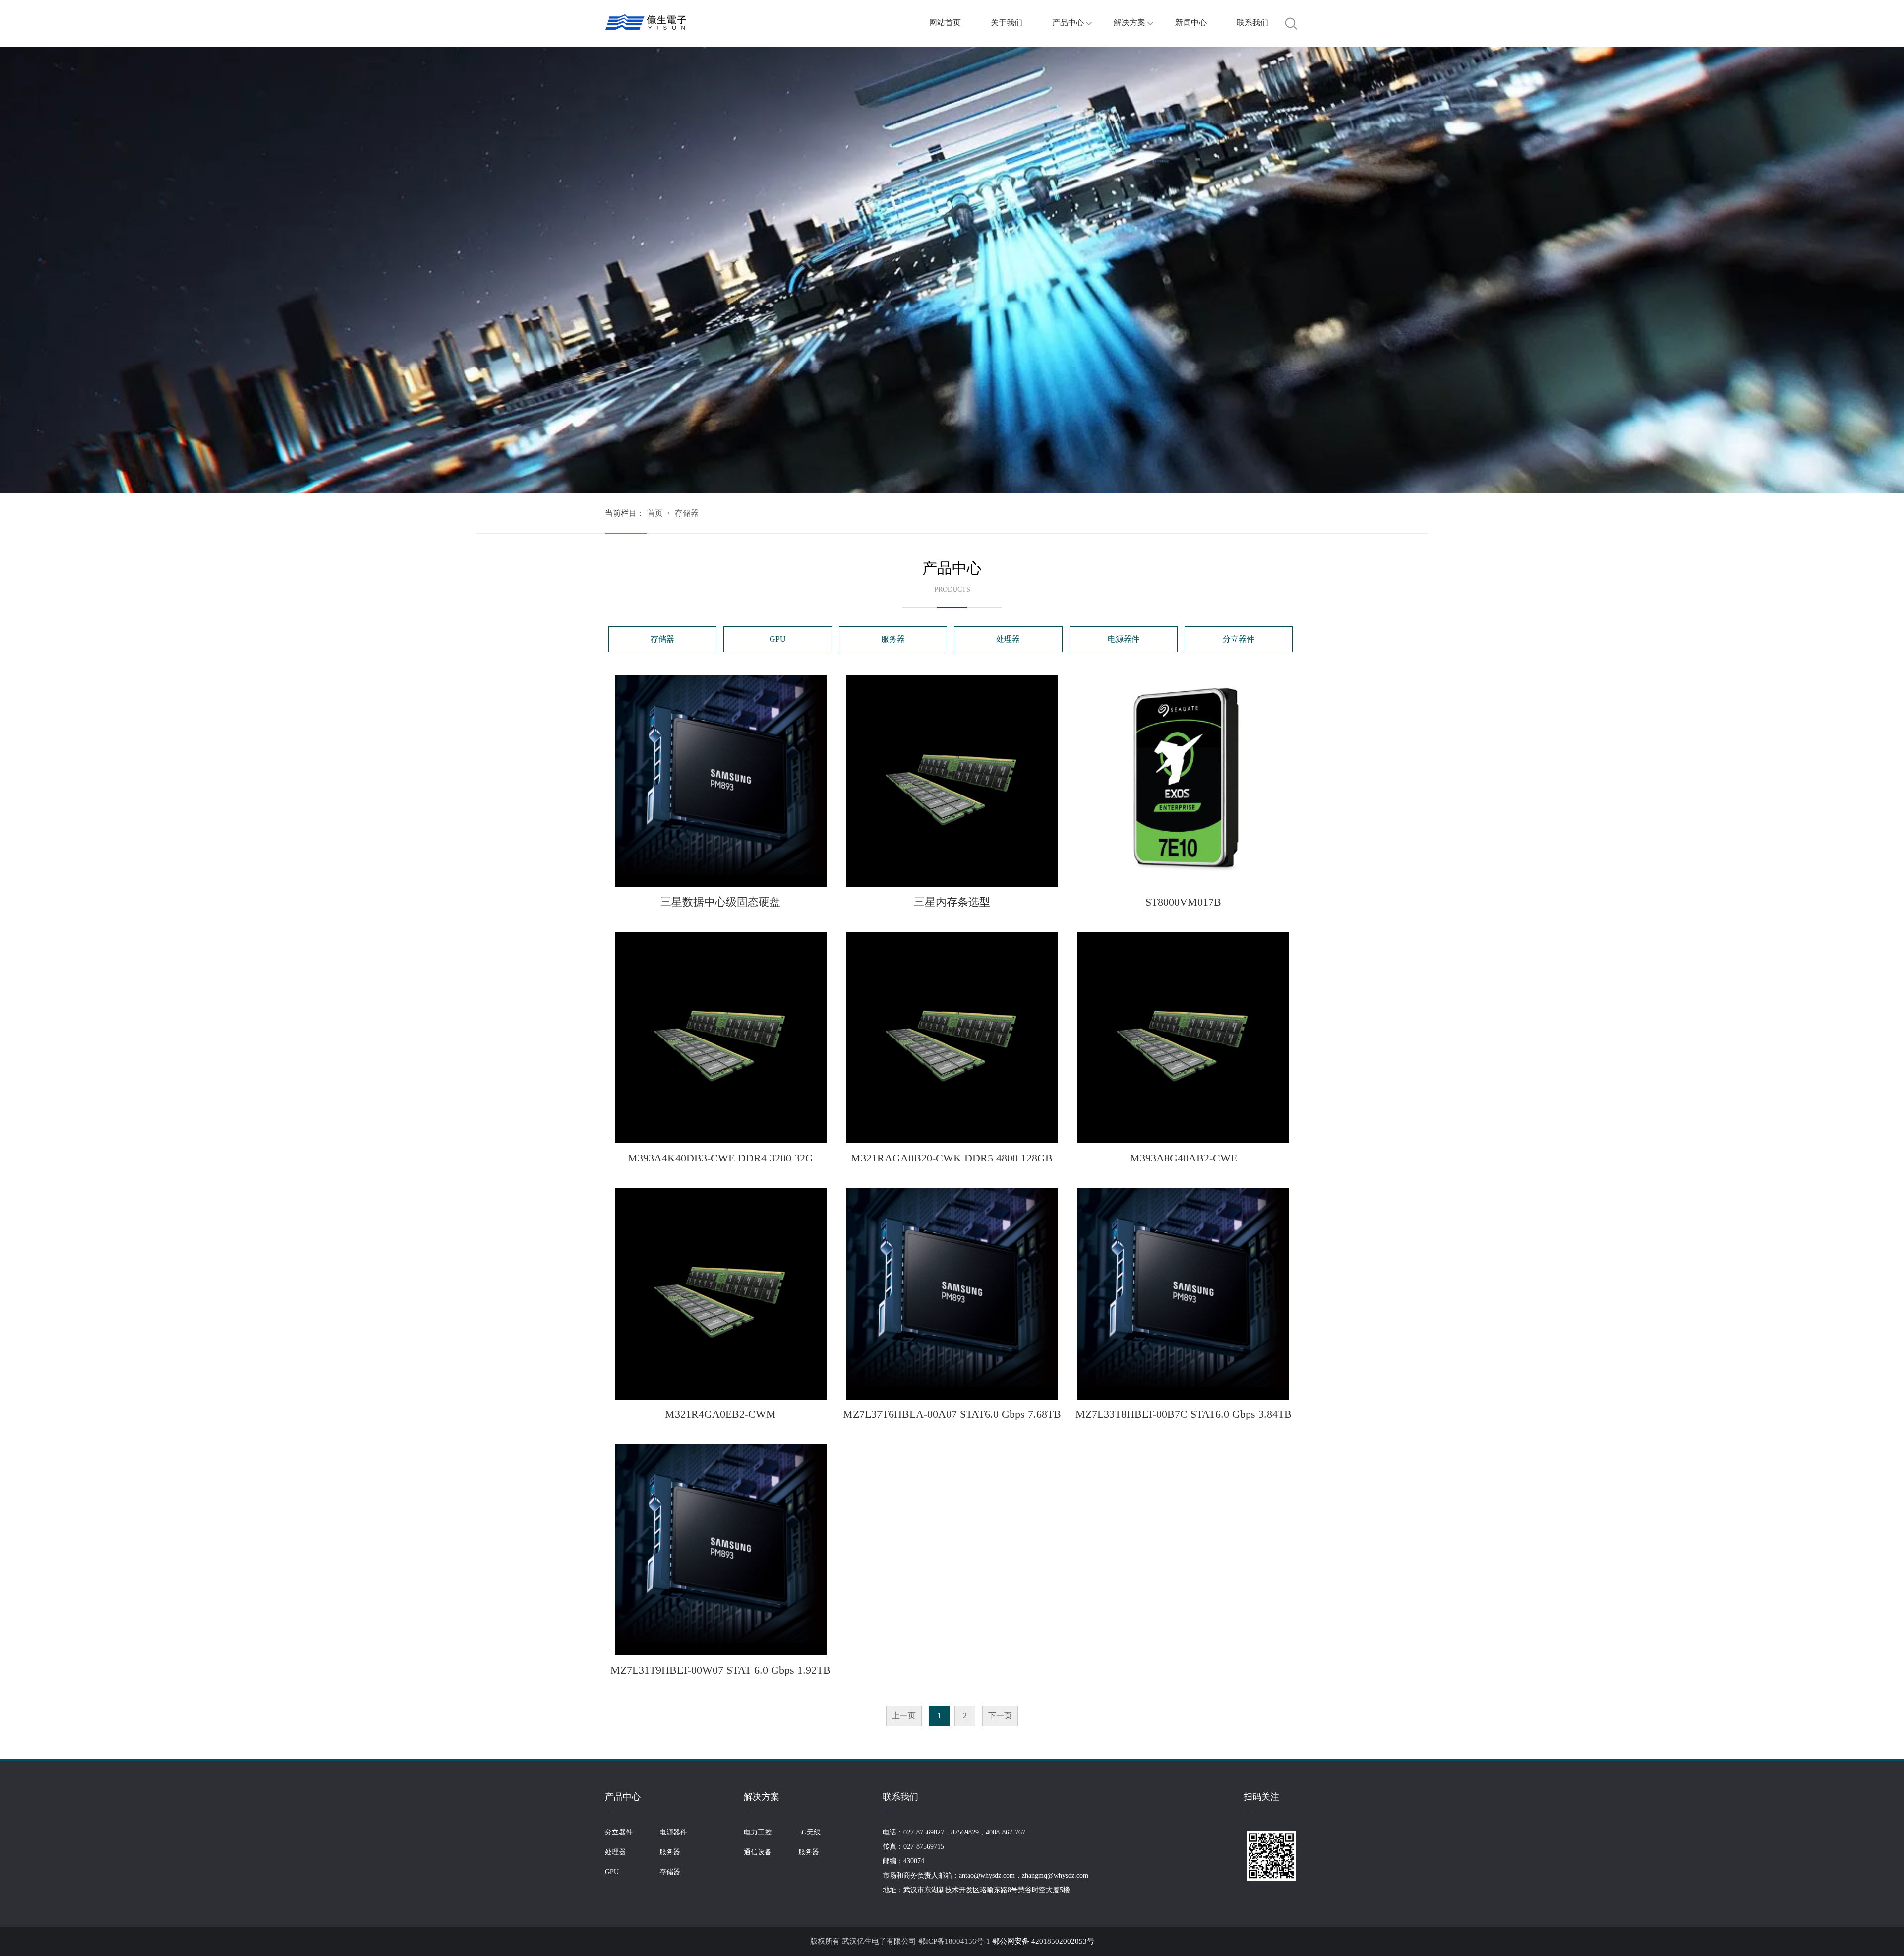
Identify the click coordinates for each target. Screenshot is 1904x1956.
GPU (778, 639)
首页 (655, 513)
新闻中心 (1191, 23)
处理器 (1008, 639)
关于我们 (1007, 23)
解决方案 (1130, 23)
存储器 (687, 513)
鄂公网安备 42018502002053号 (1043, 1941)
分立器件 (1239, 639)
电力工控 (758, 1832)
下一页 (1000, 1716)
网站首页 (945, 23)
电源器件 (1124, 639)
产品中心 (1068, 23)
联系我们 (1252, 23)
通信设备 (758, 1852)
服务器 (893, 639)
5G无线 (809, 1832)
